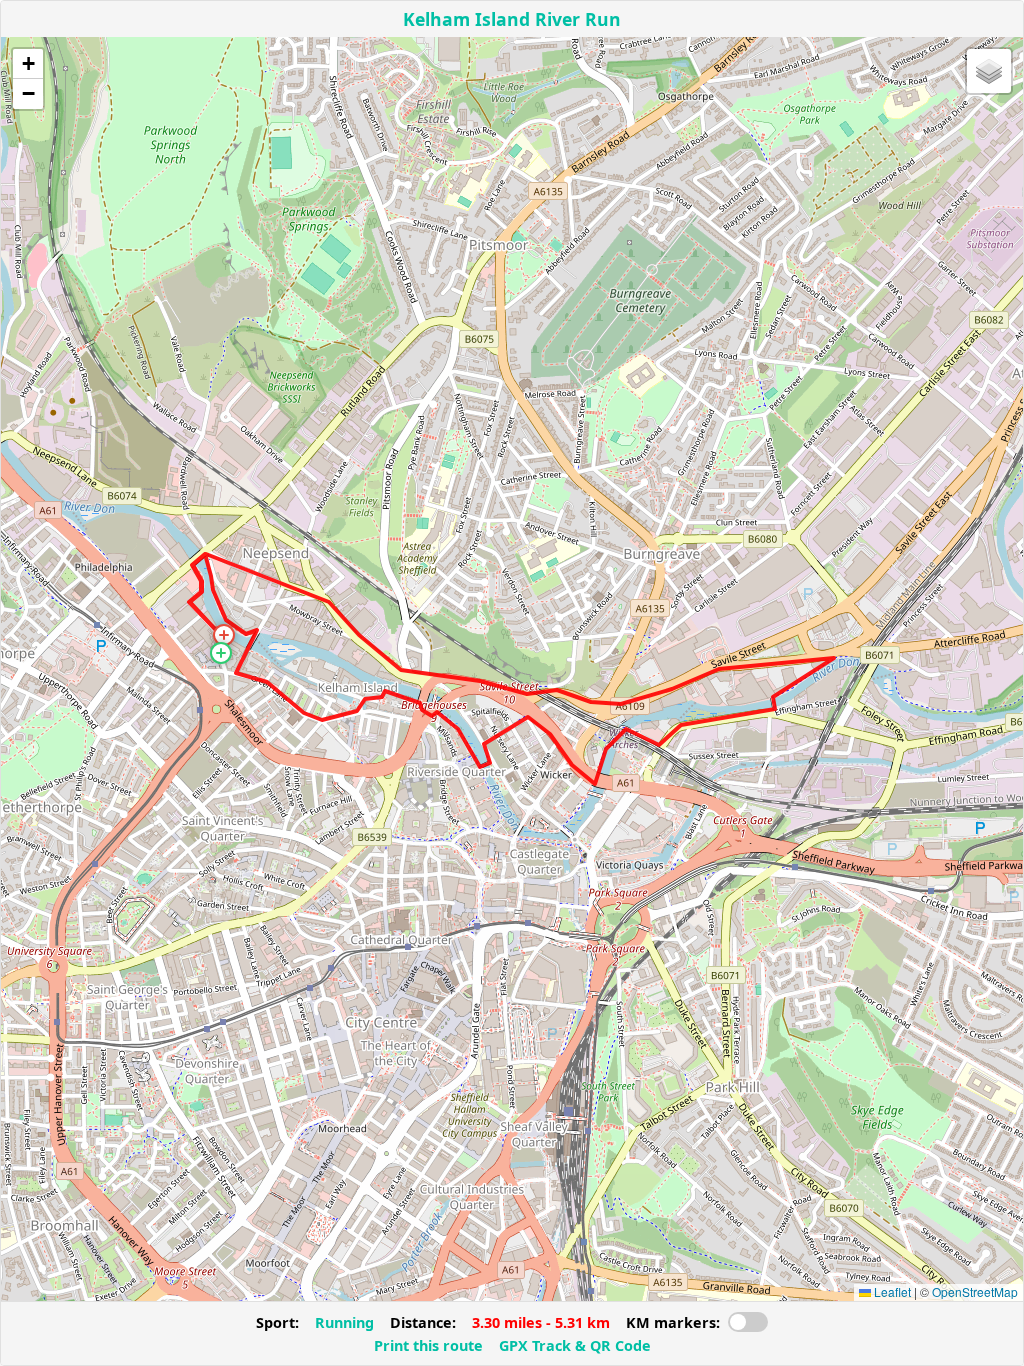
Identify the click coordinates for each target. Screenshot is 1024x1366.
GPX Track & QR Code (575, 1345)
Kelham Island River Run (512, 19)
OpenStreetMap (975, 1291)
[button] (221, 653)
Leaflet (891, 1291)
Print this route (428, 1345)
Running (344, 1322)
